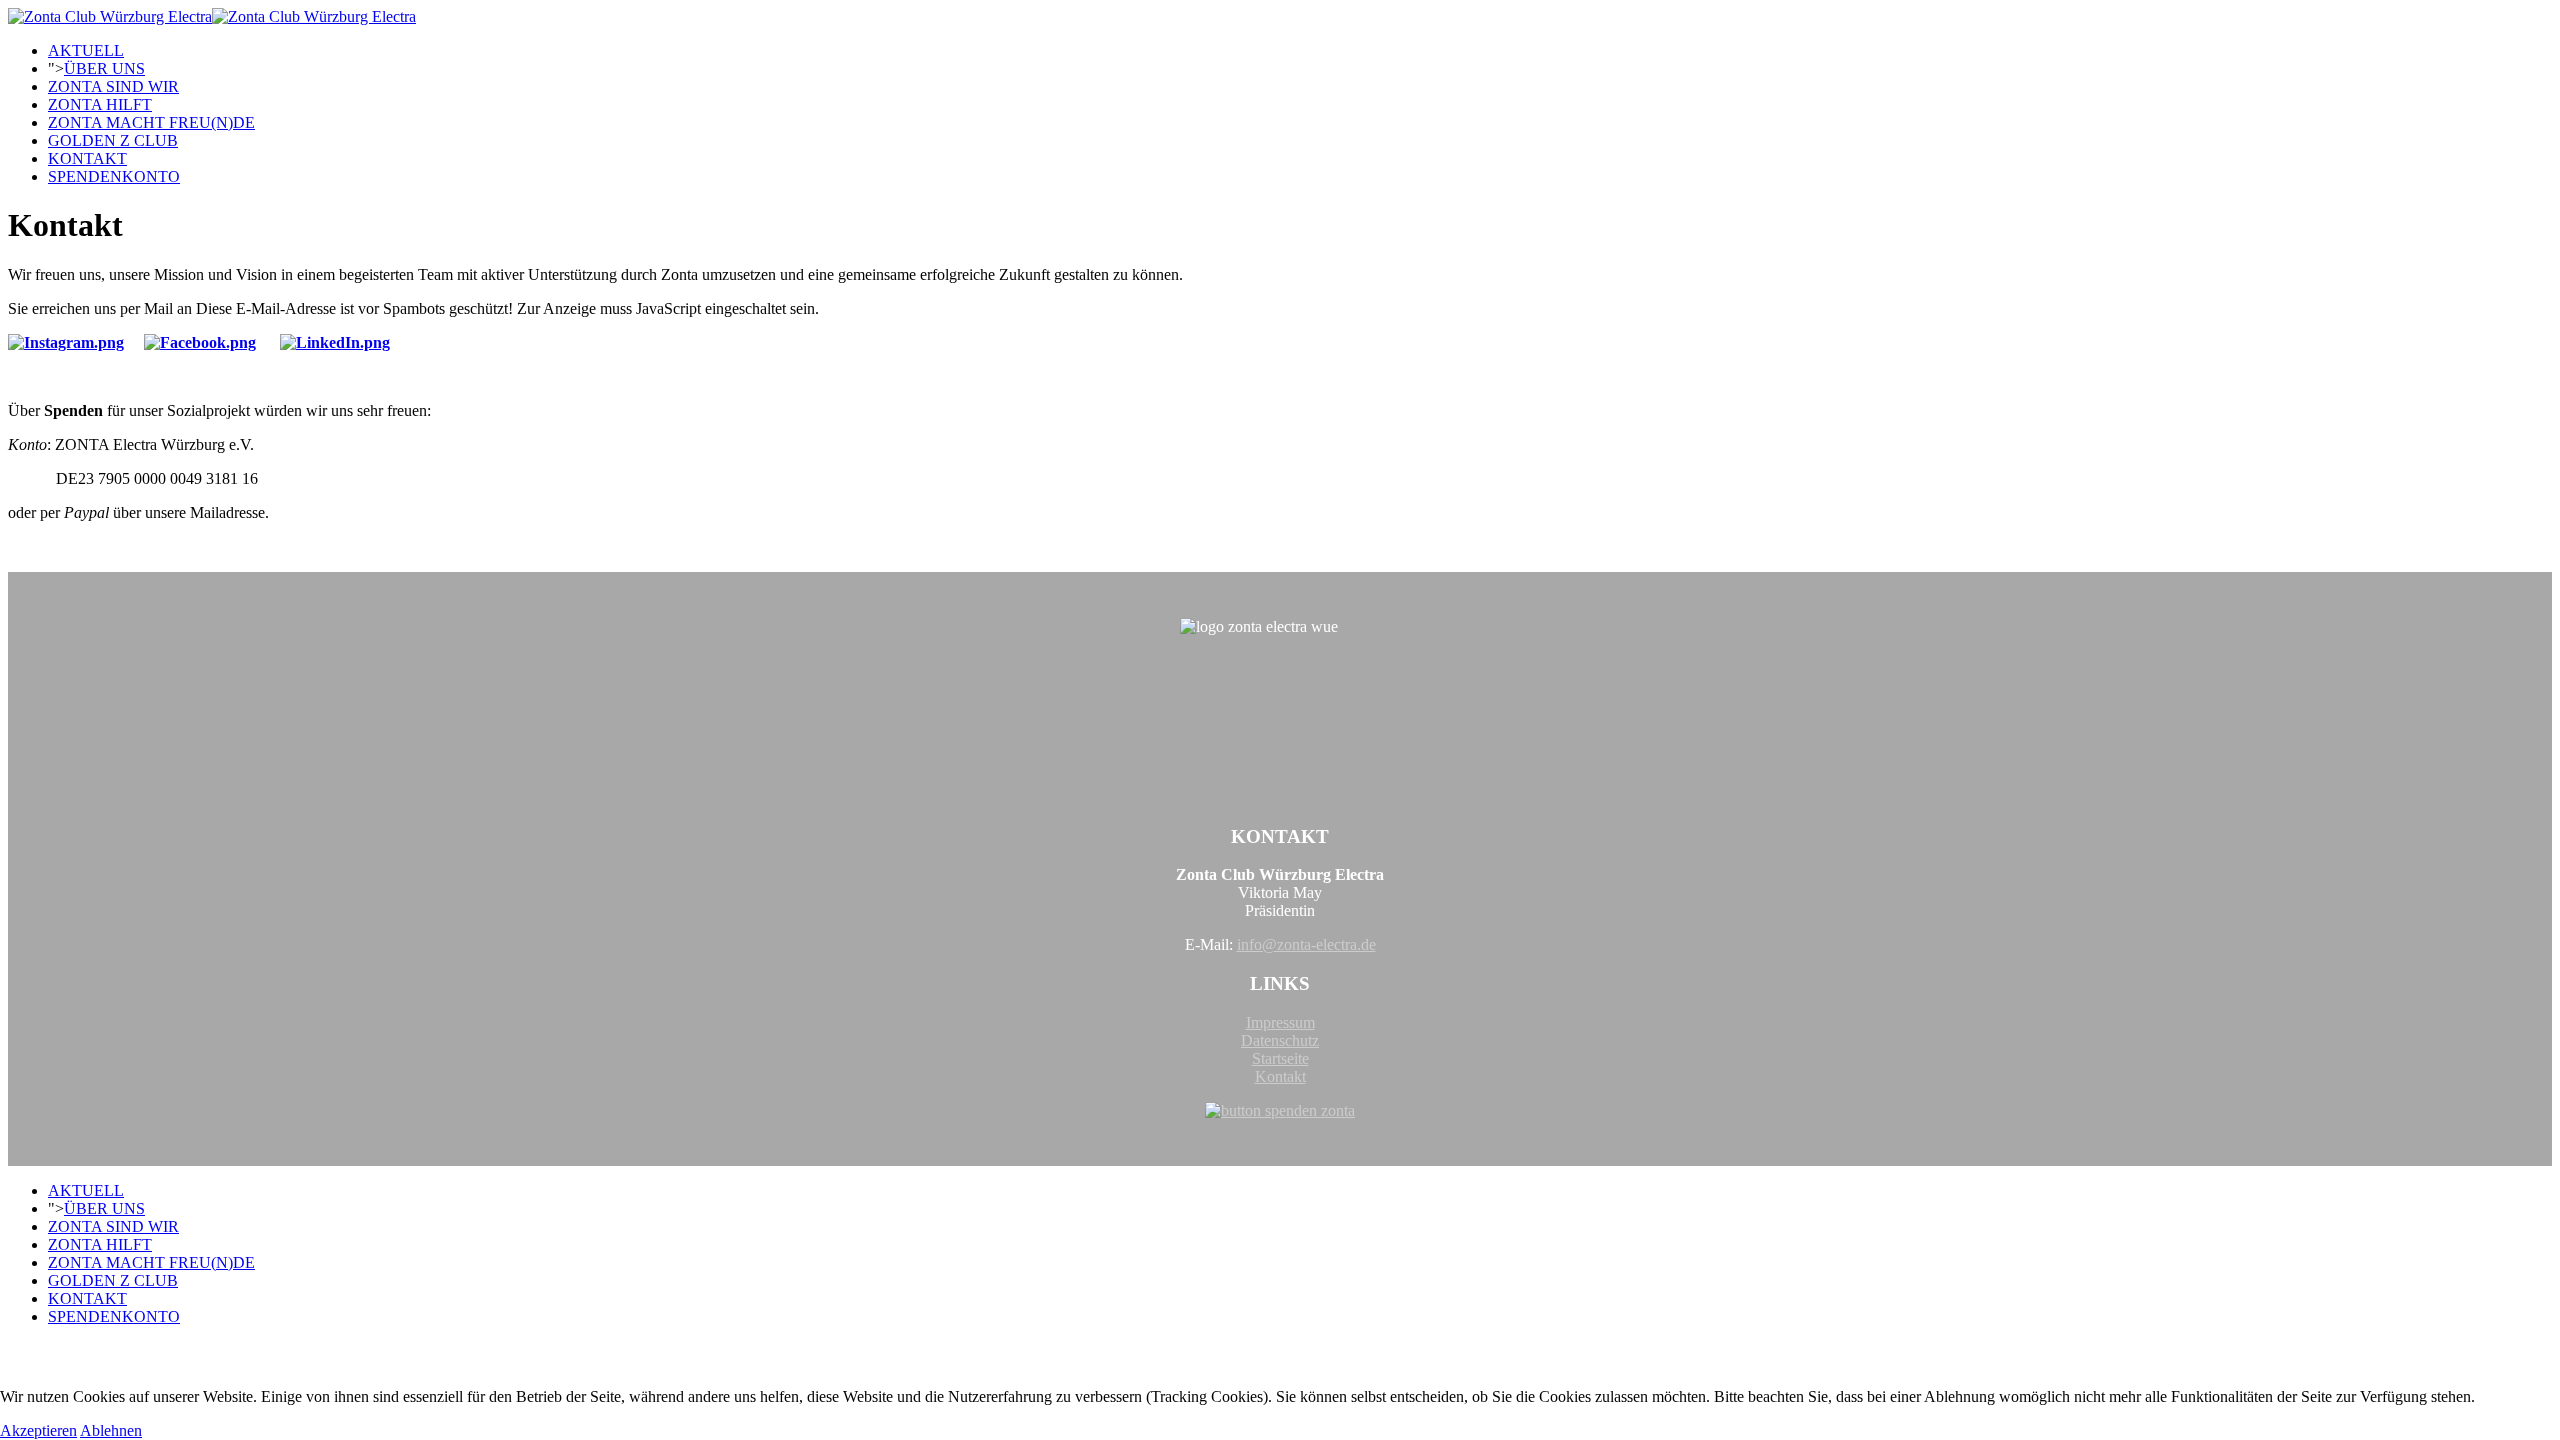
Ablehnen (111, 1430)
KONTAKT (87, 158)
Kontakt (1280, 1076)
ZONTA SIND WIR (113, 86)
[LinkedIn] (335, 342)
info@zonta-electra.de (1306, 944)
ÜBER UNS (104, 68)
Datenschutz (1280, 1040)
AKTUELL (86, 50)
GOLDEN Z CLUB (113, 140)
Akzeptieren (38, 1430)
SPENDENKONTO (114, 176)
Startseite (1280, 1058)
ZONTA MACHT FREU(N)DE (151, 122)
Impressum (1280, 1022)
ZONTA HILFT (100, 104)
